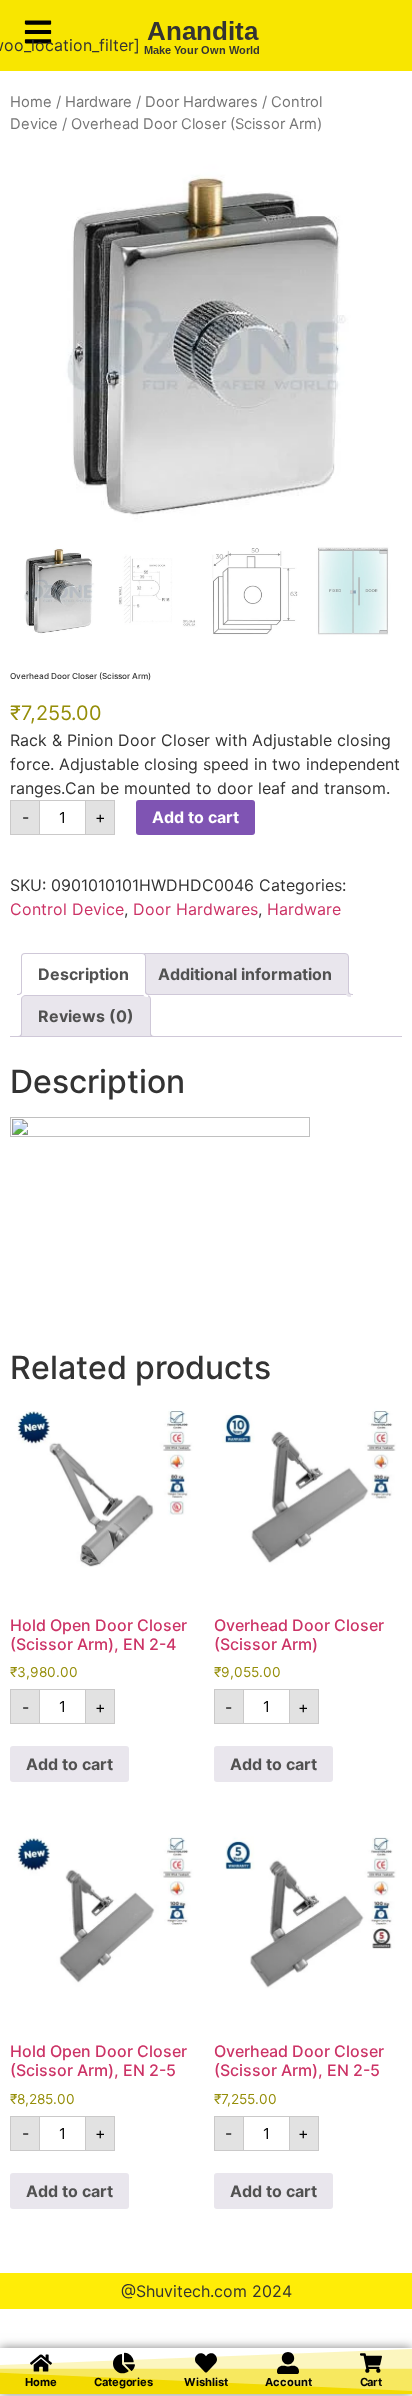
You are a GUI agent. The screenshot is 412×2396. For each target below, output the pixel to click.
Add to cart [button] (69, 1764)
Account (288, 2382)
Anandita (202, 31)
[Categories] (124, 2363)
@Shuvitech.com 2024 (206, 2291)
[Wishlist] (206, 2363)
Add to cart (195, 817)
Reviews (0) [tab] (86, 1016)
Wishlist (205, 2382)
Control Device (67, 909)
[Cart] (371, 2363)
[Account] (288, 2363)
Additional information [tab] (245, 974)
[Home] (41, 2363)
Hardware (98, 102)
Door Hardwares (201, 102)
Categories (123, 2382)
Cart (371, 2382)
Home (31, 102)
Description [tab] (83, 974)
